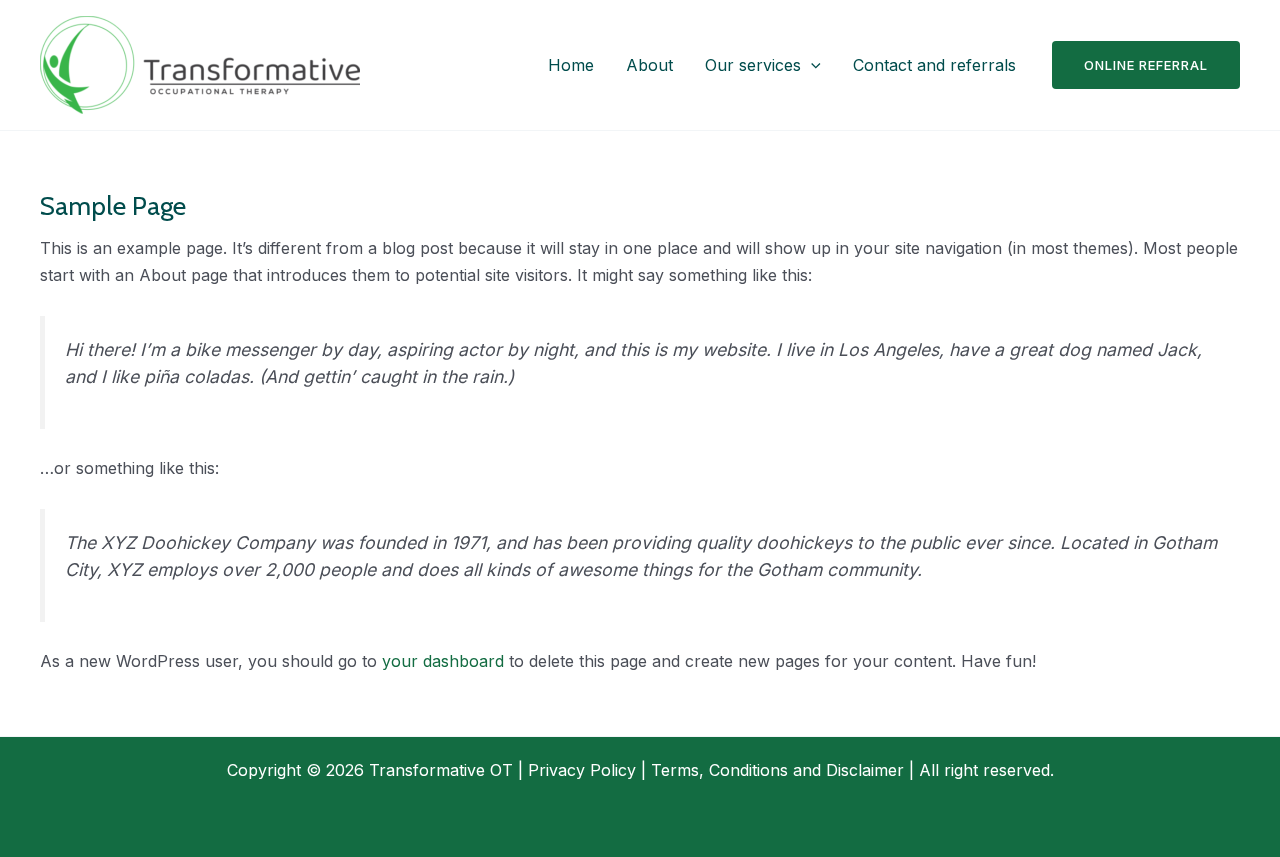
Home (571, 65)
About (649, 65)
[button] (811, 65)
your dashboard (443, 661)
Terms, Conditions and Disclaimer (777, 770)
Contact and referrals (934, 65)
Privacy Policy (582, 770)
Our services (753, 65)
